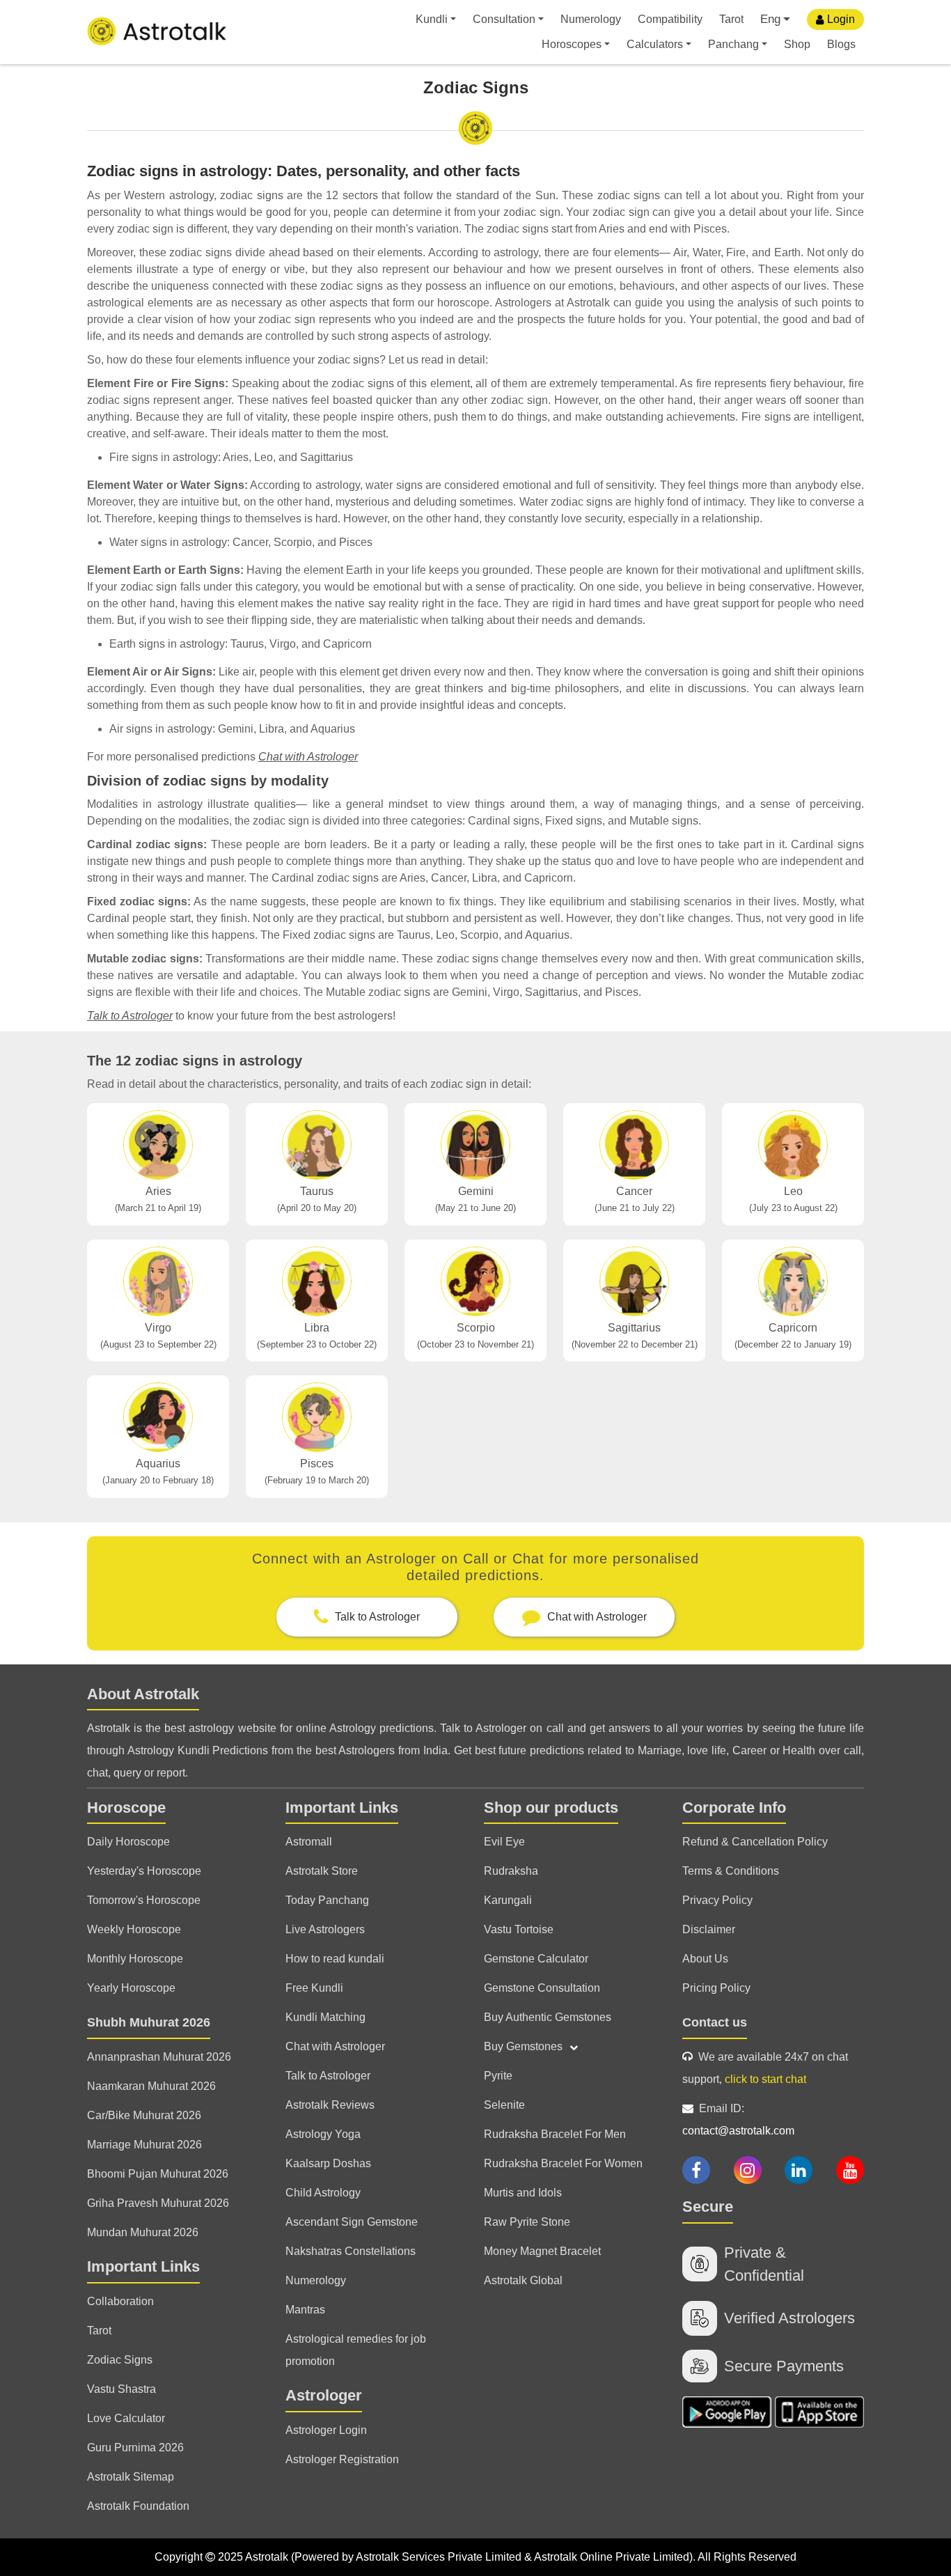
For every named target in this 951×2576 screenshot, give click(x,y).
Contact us (715, 2022)
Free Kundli (314, 1988)
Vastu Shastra (121, 2389)
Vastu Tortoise (519, 1929)
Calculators (655, 44)
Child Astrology (323, 2193)
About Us (705, 1959)
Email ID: (738, 2120)
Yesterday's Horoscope (144, 1871)
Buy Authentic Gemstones (548, 2017)
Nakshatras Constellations (351, 2251)
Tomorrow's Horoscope (144, 1900)
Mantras (305, 2310)
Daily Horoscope (128, 1842)
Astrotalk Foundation (138, 2506)
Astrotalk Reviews (330, 2105)
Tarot (731, 19)
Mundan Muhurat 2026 (143, 2232)
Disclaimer (709, 1929)
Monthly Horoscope (135, 1959)
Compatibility (670, 19)
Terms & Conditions (731, 1871)
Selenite (504, 2105)
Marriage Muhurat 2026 (144, 2145)
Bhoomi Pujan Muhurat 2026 (158, 2174)
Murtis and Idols (523, 2193)
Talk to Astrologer (130, 1016)
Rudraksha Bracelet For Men (555, 2134)
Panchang (733, 44)
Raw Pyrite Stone (527, 2222)
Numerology (591, 19)
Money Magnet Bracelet (542, 2251)
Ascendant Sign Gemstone (352, 2222)
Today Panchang (327, 1900)
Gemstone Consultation (542, 1988)
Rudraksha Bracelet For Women (563, 2163)
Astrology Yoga (323, 2134)
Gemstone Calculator (536, 1959)
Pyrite (498, 2076)
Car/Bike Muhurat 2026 (144, 2115)
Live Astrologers (325, 1929)
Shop (797, 44)
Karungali (508, 1900)
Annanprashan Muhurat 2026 (159, 2057)
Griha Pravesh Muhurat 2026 (158, 2203)
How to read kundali (335, 1959)
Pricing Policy (716, 1988)
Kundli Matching (325, 2017)
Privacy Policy (717, 1900)
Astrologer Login (326, 2430)
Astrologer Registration (342, 2459)
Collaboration (120, 2301)
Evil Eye (504, 1842)
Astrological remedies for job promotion (356, 2350)
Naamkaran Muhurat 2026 (151, 2086)
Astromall (309, 1842)
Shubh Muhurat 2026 (149, 2022)
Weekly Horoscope (134, 1929)
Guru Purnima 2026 (135, 2448)
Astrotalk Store (322, 1871)
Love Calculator (126, 2418)
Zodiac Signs (120, 2360)
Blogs (841, 44)
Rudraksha (511, 1871)
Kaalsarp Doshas (328, 2163)
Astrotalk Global (523, 2280)
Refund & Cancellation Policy (755, 1842)
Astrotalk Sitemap (131, 2477)
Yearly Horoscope (131, 1988)
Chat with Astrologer (308, 757)
